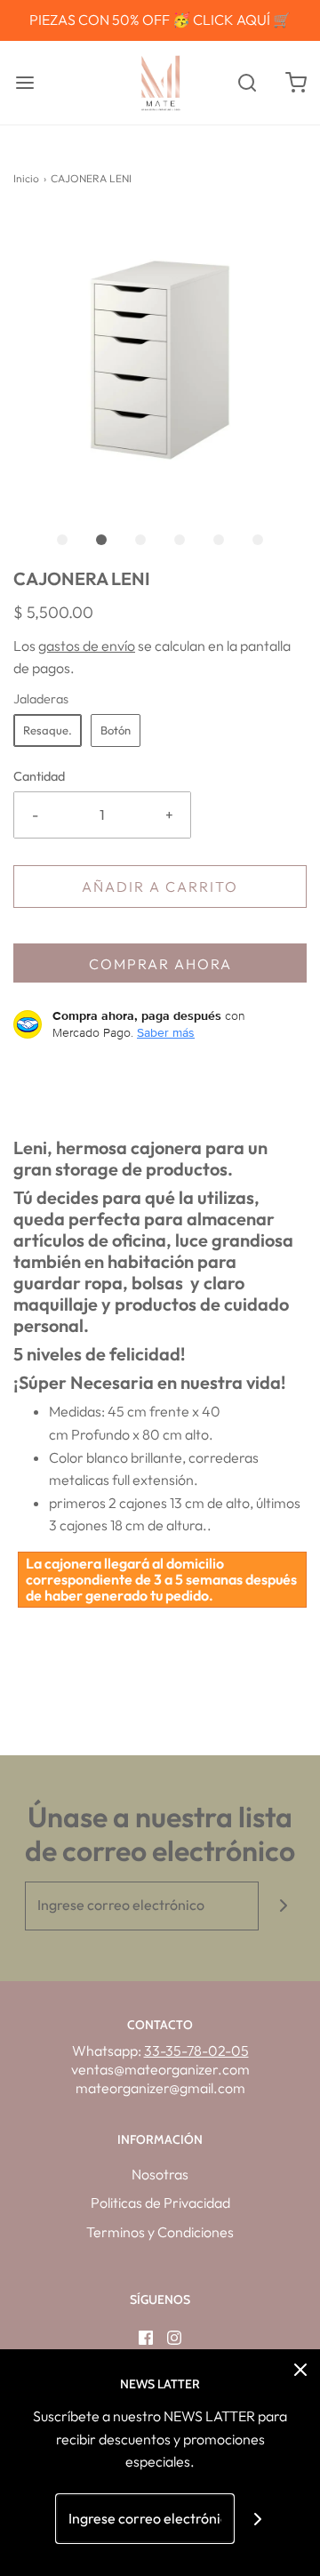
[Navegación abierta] (24, 82)
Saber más (166, 1032)
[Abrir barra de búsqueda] (247, 82)
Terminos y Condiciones (160, 2232)
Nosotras (160, 2174)
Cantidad (39, 776)
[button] (160, 360)
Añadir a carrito (160, 887)
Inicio (26, 178)
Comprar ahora (160, 964)
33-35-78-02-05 (196, 2050)
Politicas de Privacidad (160, 2203)
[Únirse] (283, 1906)
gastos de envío (87, 646)
